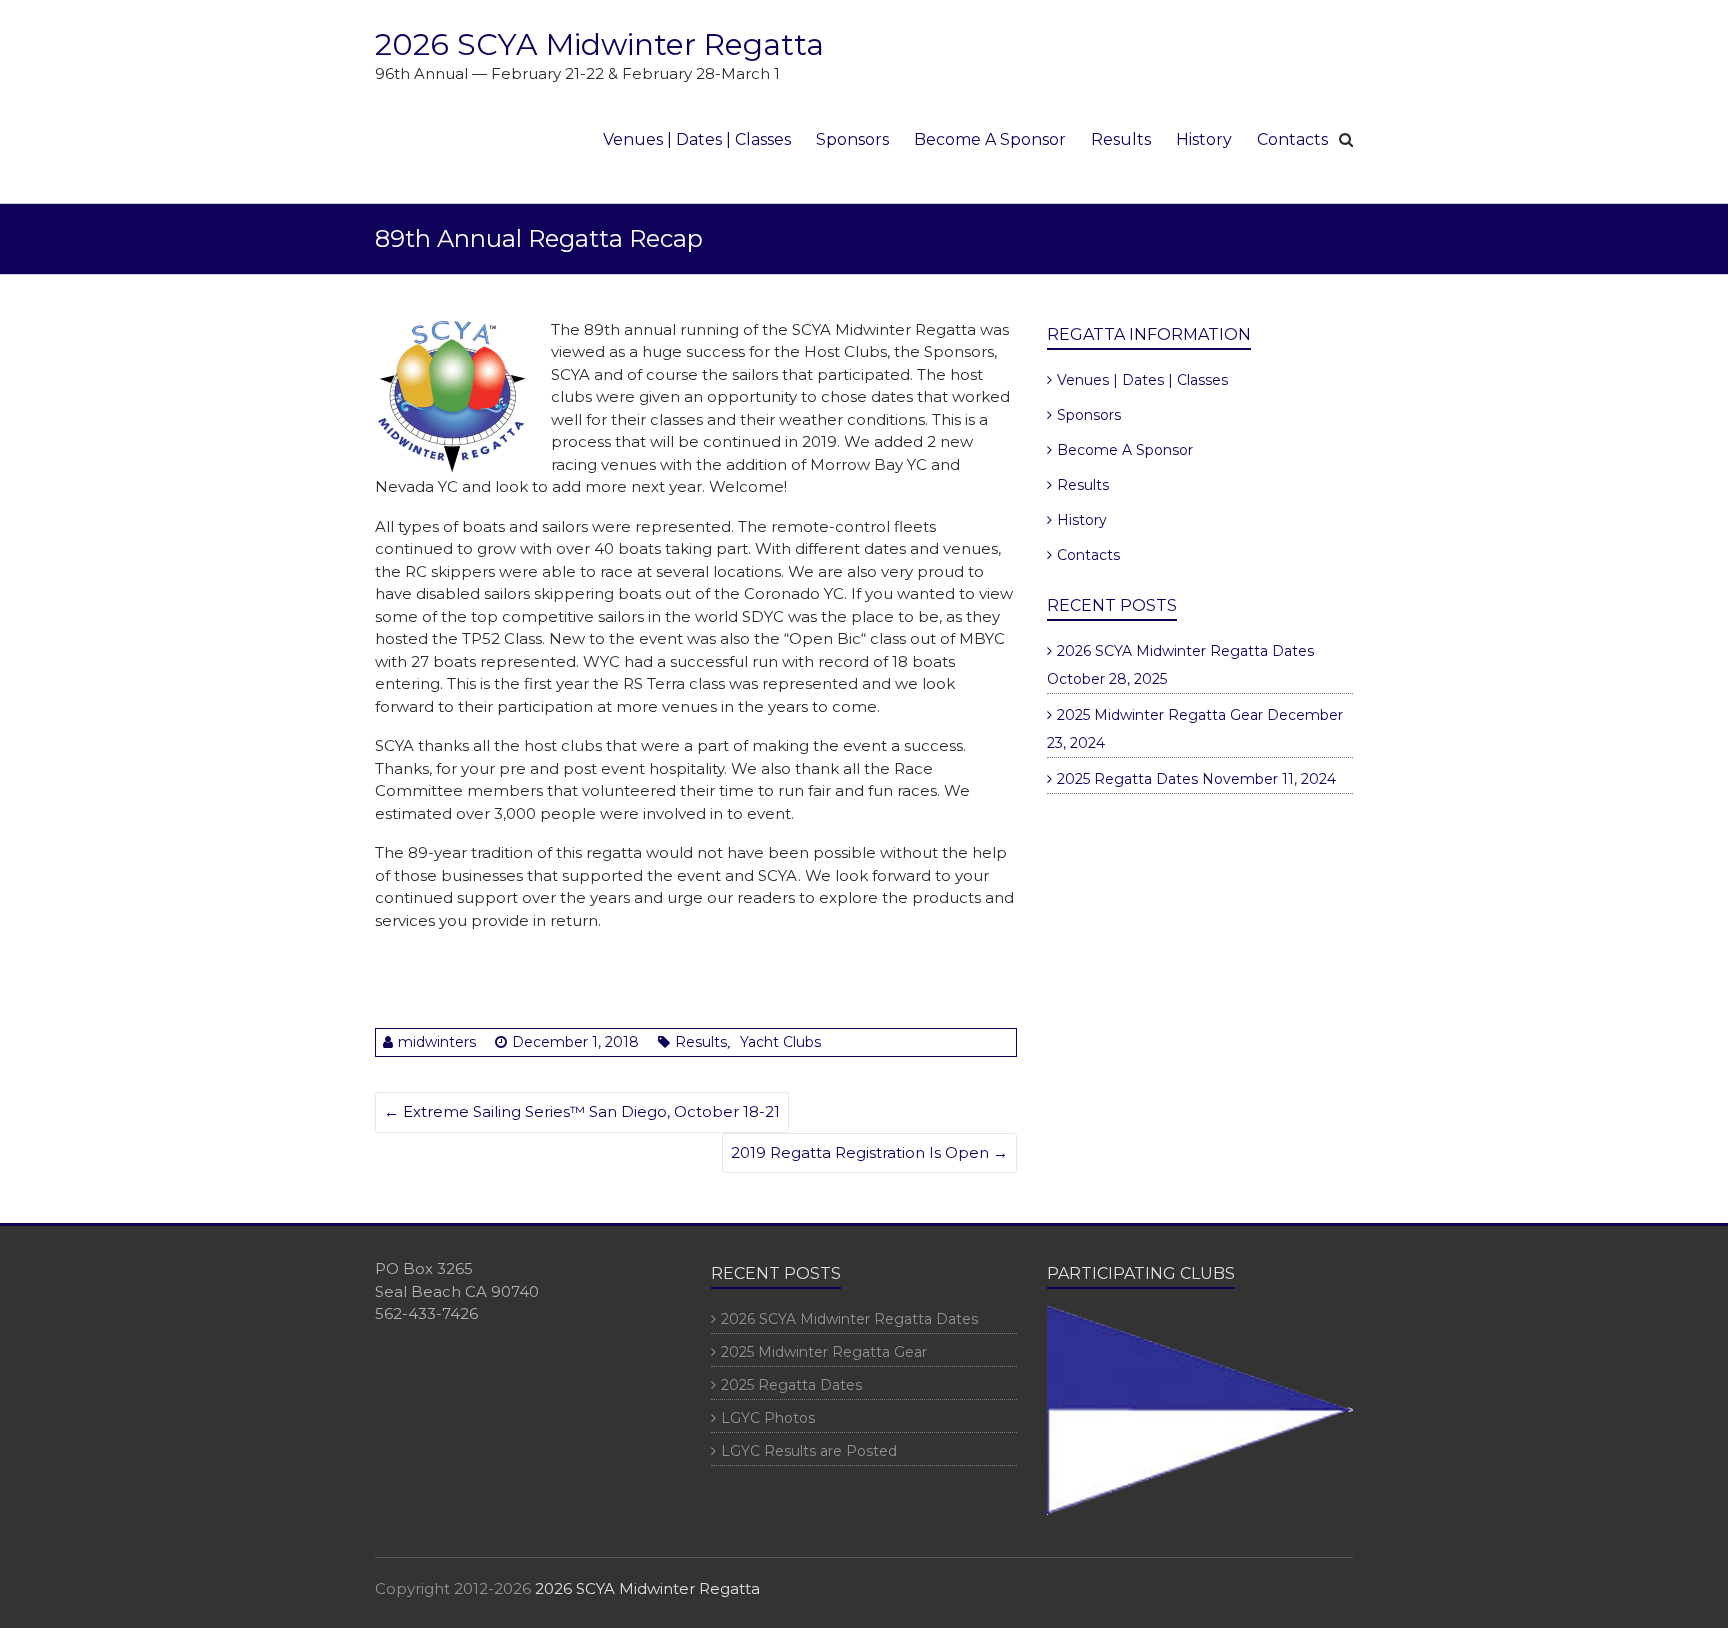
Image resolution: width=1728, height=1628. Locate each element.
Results (1121, 139)
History (1204, 139)
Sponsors (852, 139)
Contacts (1292, 139)
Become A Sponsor (990, 139)
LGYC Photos (768, 1418)
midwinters (437, 1042)
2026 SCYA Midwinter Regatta (599, 44)
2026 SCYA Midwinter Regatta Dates (1185, 651)
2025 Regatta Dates (1127, 779)
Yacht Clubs (780, 1042)
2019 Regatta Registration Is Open (869, 1152)
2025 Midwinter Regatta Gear (1160, 715)
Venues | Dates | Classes (697, 139)
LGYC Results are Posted (809, 1451)
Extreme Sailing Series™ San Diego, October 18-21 (582, 1111)
